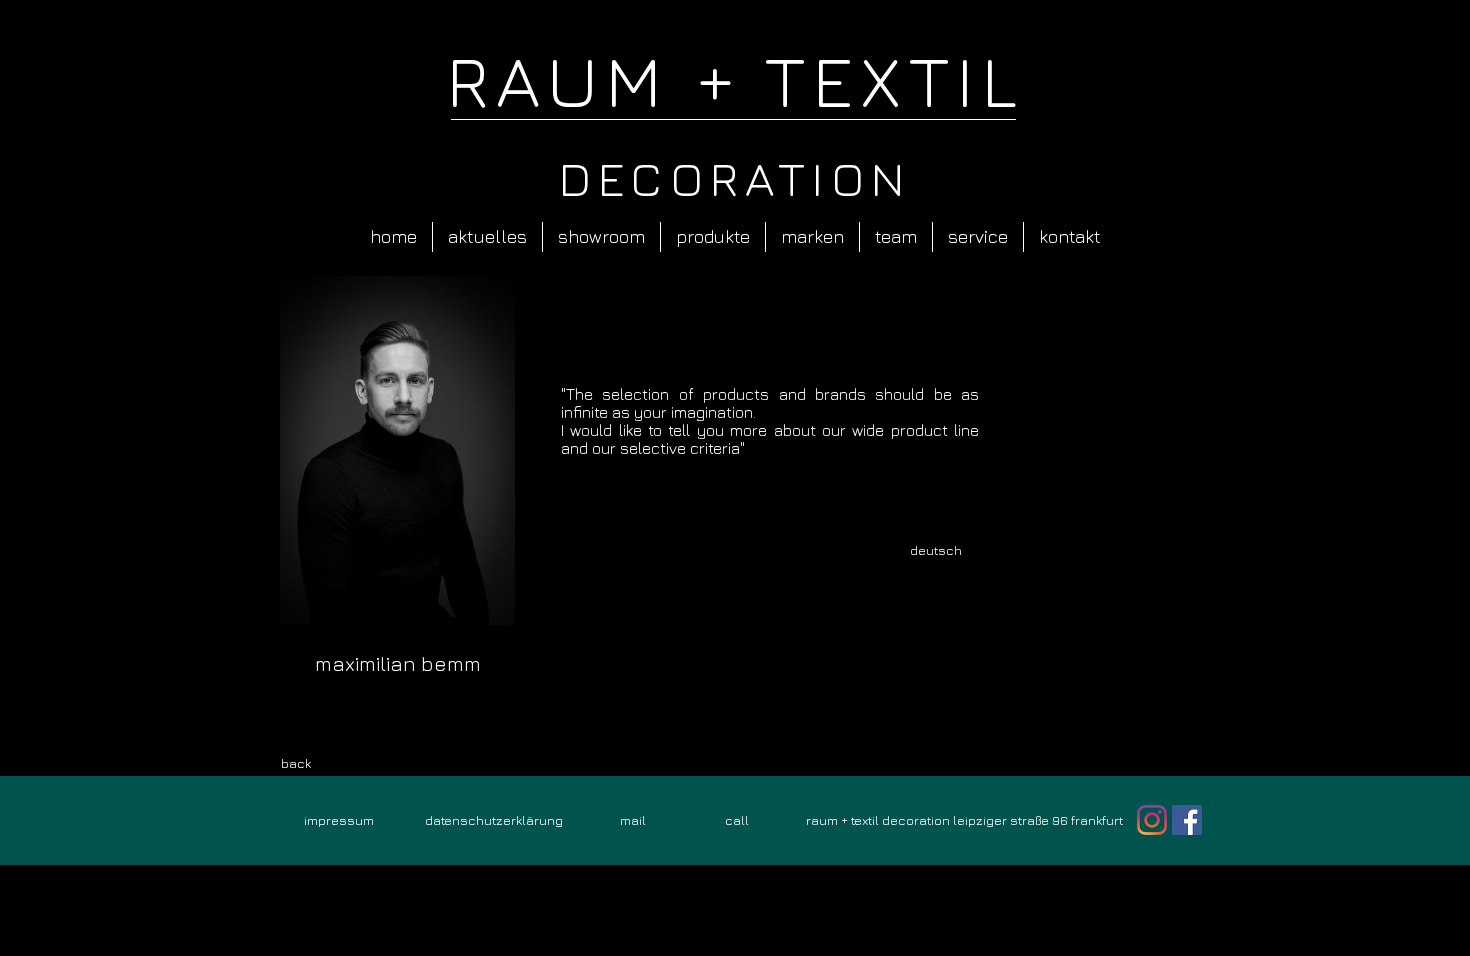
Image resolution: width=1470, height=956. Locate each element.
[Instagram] (1152, 820)
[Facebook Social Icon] (1187, 820)
